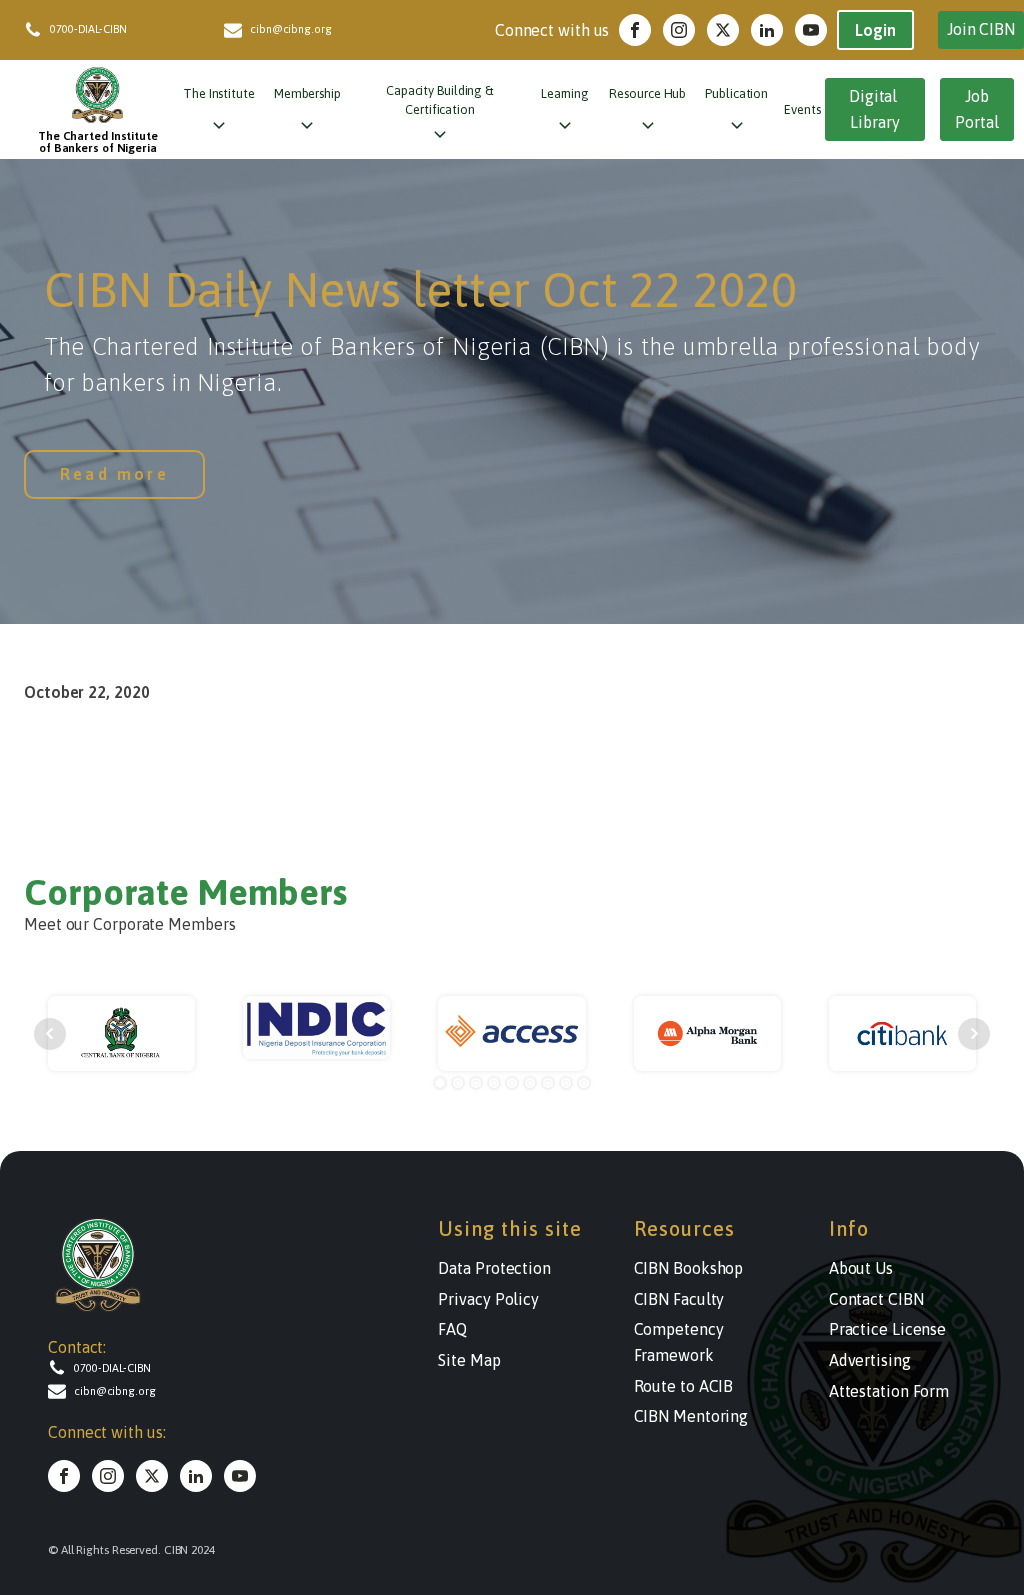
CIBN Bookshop (689, 1268)
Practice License (887, 1329)
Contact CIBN (876, 1299)
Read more (114, 474)
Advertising (870, 1360)
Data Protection (494, 1268)
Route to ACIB (684, 1386)
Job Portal (976, 109)
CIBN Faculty (679, 1299)
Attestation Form (889, 1391)
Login (875, 30)
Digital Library (875, 109)
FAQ (452, 1329)
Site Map (469, 1360)
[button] (124, 30)
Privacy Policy (488, 1299)
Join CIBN (981, 29)
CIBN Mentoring (691, 1416)
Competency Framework (679, 1342)
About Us (861, 1268)
